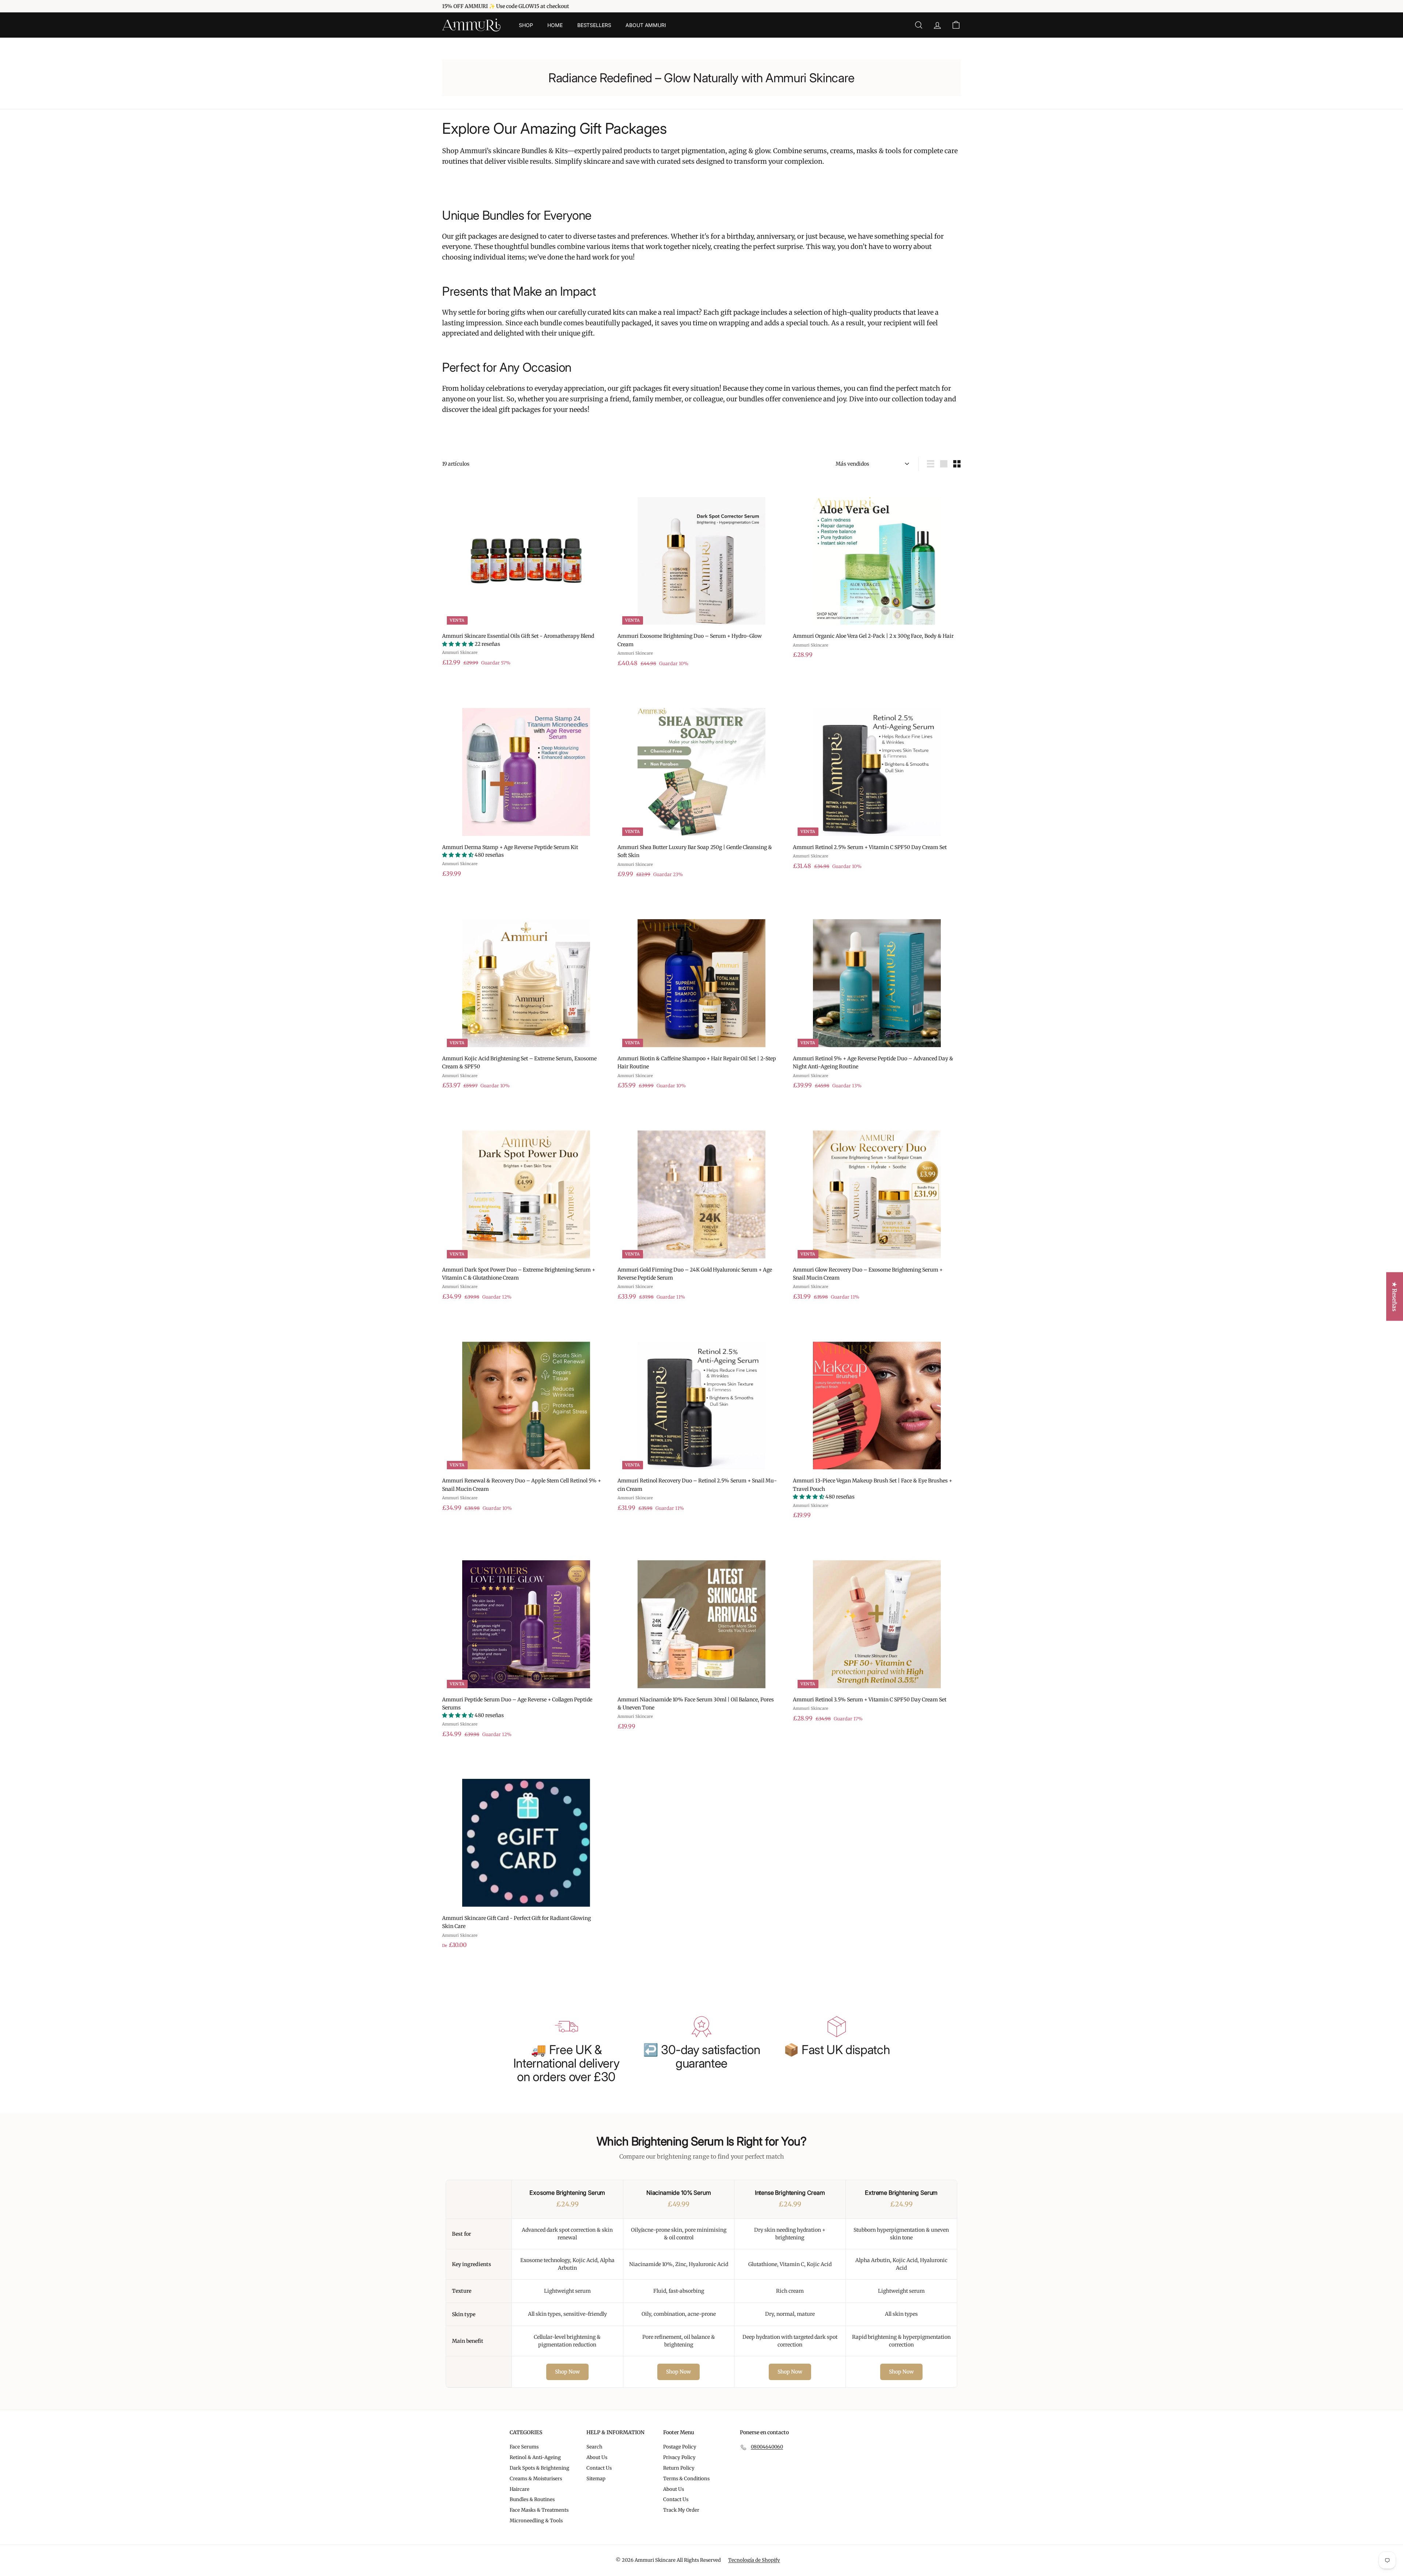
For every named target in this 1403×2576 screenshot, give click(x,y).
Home (555, 25)
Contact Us (599, 2468)
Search (594, 2447)
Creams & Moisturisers (536, 2479)
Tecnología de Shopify (754, 2560)
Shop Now (567, 2372)
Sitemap (596, 2479)
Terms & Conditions (686, 2479)
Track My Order (681, 2510)
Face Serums (524, 2447)
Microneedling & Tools (536, 2521)
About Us (597, 2457)
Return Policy (679, 2468)
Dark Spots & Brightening (539, 2468)
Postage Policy (680, 2447)
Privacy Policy (679, 2457)
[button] (458, 644)
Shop (526, 25)
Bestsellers (594, 25)
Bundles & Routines (532, 2499)
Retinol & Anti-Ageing (535, 2457)
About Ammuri (646, 25)
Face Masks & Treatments (539, 2510)
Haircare (520, 2489)
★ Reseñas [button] (1395, 1297)
